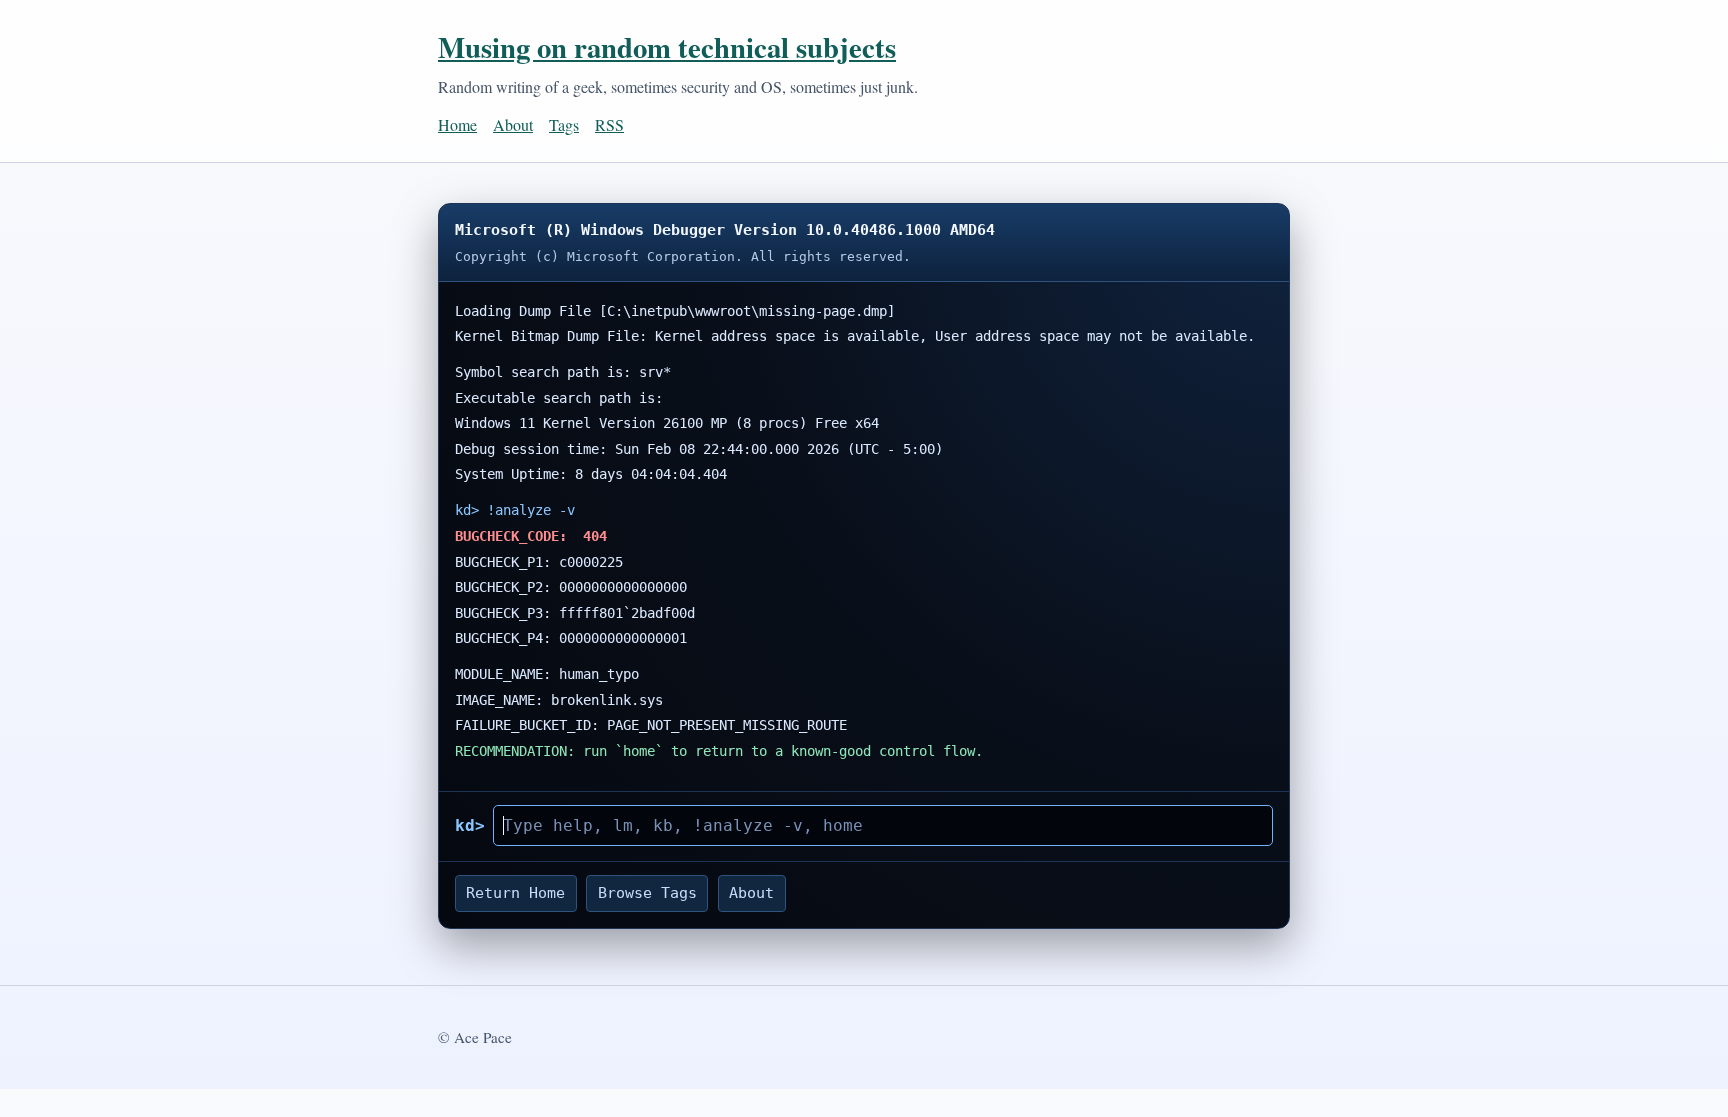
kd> (470, 825)
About (513, 124)
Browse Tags (647, 893)
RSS (609, 124)
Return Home (515, 893)
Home (457, 124)
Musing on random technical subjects (667, 47)
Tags (564, 124)
